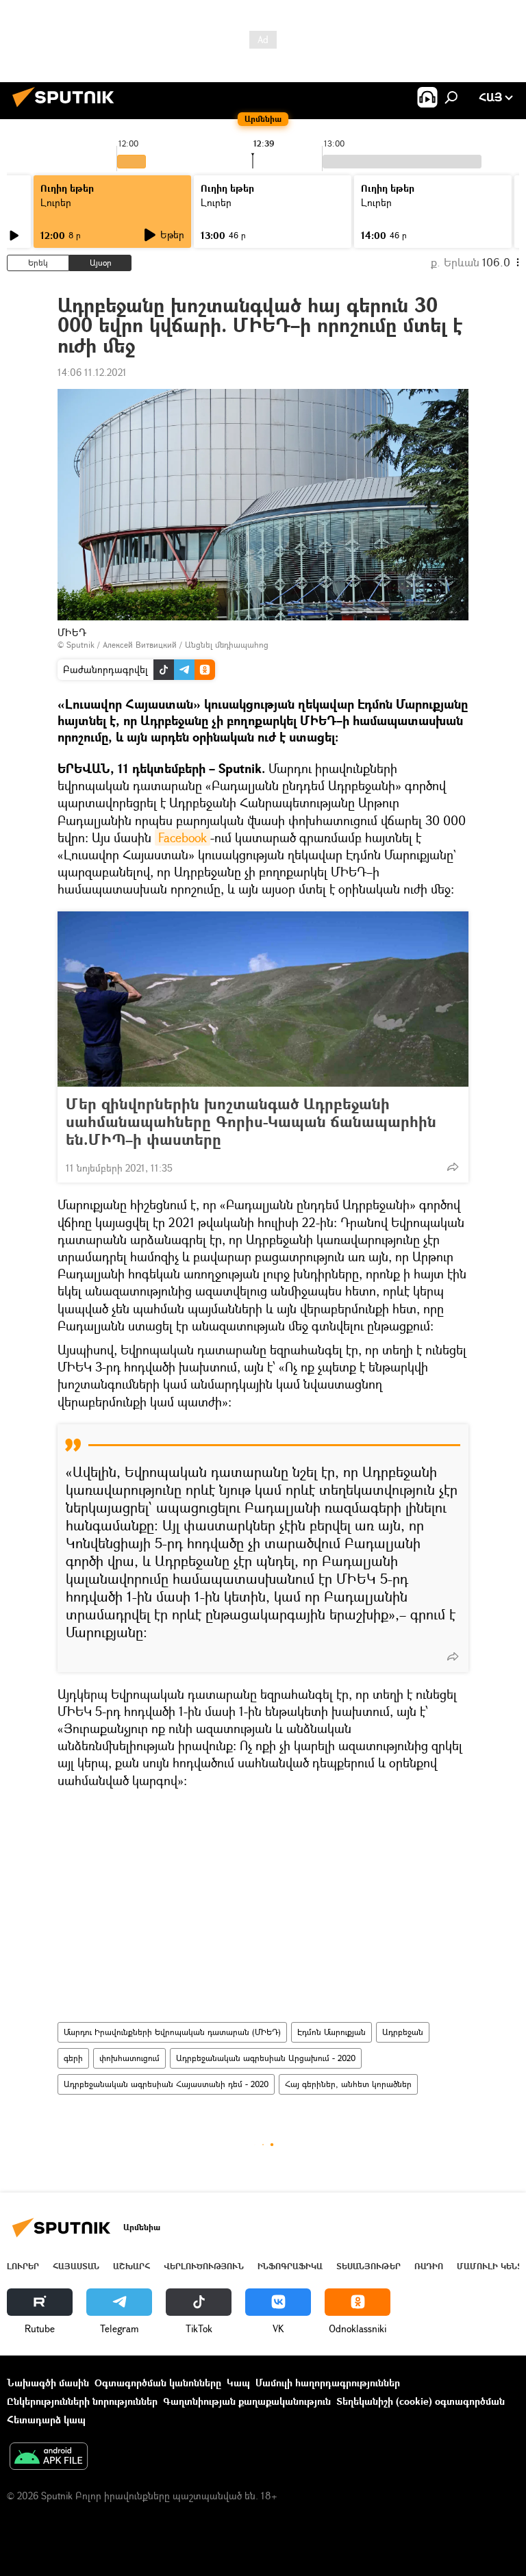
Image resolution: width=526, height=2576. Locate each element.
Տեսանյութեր (368, 2266)
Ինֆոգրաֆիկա (290, 2266)
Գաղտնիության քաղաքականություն (247, 2401)
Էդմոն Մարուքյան (331, 2032)
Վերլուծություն (204, 2266)
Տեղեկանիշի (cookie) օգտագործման (421, 2401)
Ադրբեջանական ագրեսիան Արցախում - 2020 (266, 2058)
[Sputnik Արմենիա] (67, 109)
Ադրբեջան (403, 2032)
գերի (73, 2058)
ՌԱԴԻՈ (429, 2266)
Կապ (238, 2383)
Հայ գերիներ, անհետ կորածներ (348, 2084)
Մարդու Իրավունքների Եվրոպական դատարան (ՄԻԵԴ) (172, 2032)
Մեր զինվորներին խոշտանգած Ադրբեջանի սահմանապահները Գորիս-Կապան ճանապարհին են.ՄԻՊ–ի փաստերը (251, 1122)
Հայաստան (76, 2266)
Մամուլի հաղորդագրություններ (328, 2383)
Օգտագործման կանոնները (158, 2383)
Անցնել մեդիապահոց (227, 645)
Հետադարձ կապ (46, 2420)
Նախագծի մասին (48, 2383)
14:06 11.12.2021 (92, 372)
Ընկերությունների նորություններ (82, 2401)
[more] (453, 1167)
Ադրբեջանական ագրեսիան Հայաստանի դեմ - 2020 (166, 2084)
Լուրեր (56, 202)
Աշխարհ (131, 2266)
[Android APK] (49, 2458)
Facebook (183, 837)
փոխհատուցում (129, 2058)
